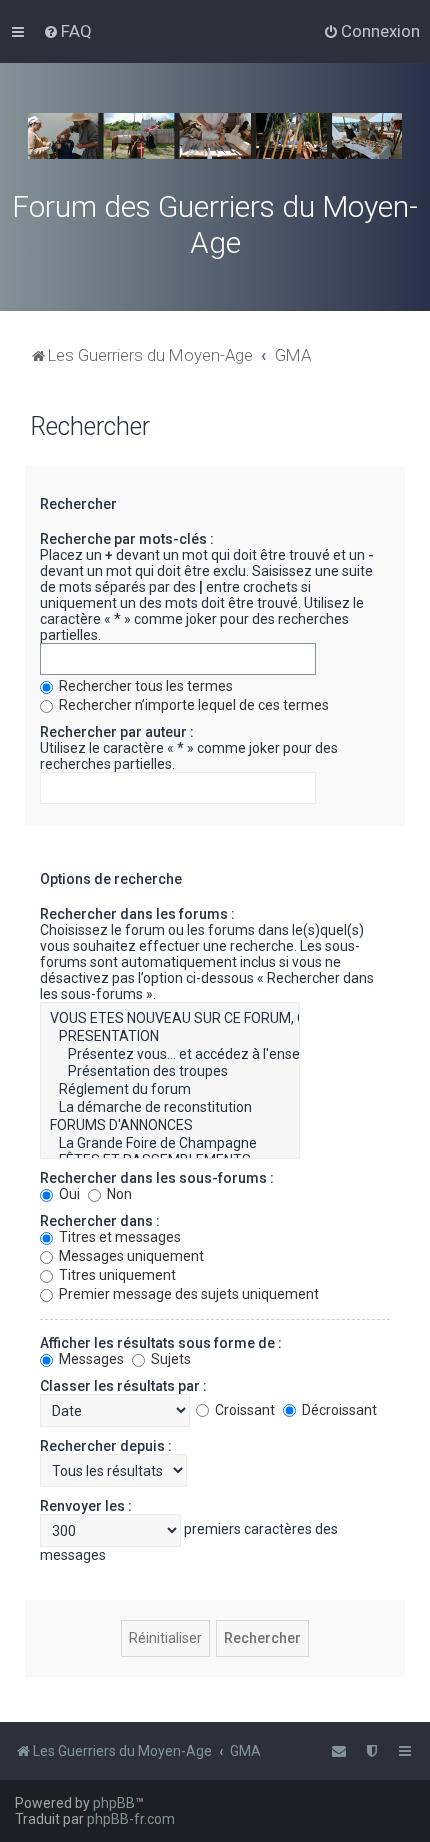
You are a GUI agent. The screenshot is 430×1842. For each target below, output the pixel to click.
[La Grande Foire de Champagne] (170, 1144)
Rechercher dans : (100, 1221)
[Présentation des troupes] (170, 1072)
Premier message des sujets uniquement (187, 1294)
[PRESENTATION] (170, 1037)
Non (118, 1194)
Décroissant (338, 1410)
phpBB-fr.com (131, 1819)
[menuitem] (67, 31)
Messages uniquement (130, 1256)
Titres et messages (118, 1237)
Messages (90, 1359)
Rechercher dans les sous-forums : (157, 1178)
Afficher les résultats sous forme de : (161, 1343)
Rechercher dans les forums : (137, 914)
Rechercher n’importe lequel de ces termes (192, 705)
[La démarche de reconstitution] (170, 1108)
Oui (68, 1194)
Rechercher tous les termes (144, 686)
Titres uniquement (116, 1275)
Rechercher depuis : (106, 1446)
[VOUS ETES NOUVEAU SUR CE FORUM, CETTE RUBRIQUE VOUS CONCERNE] (170, 1019)
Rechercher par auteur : (117, 732)
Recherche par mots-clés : (127, 539)
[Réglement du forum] (170, 1090)
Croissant (243, 1410)
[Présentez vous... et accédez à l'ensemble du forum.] (170, 1055)
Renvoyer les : (86, 1506)
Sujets (169, 1359)
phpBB (114, 1803)
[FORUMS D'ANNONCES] (170, 1126)
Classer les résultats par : (123, 1386)
